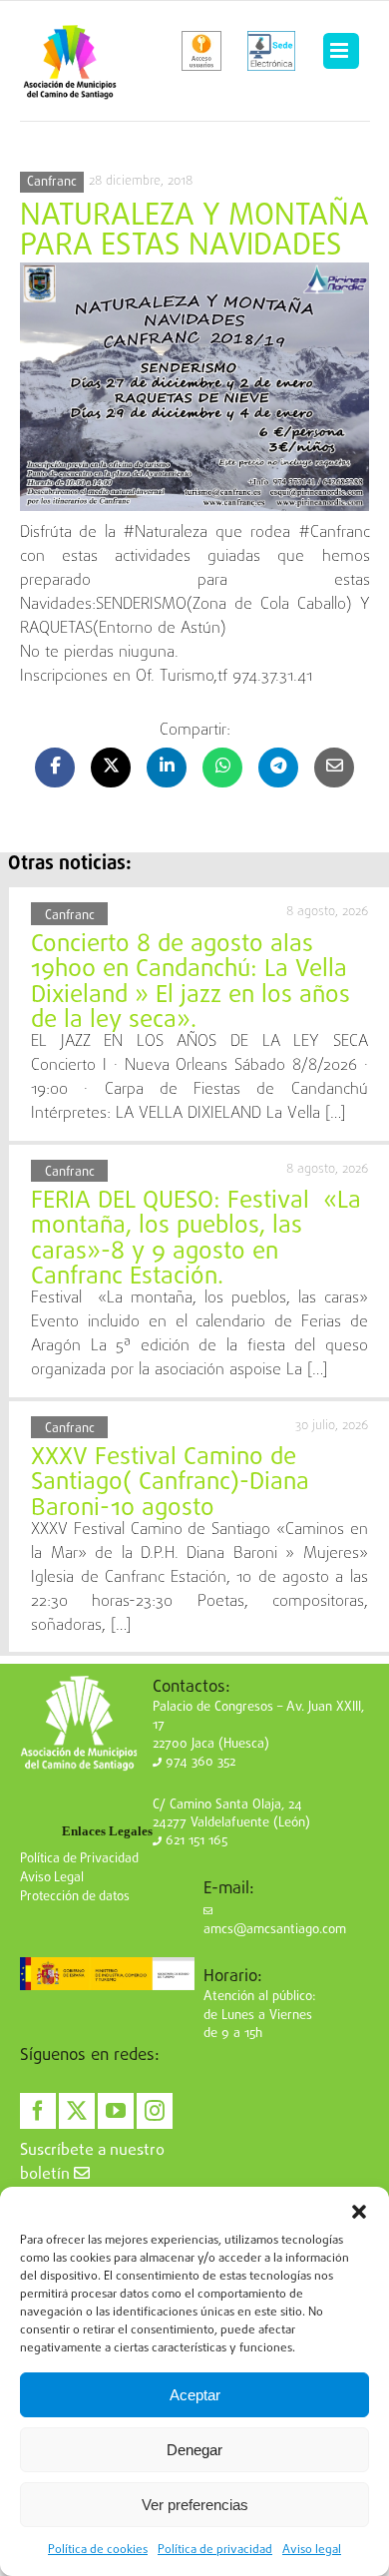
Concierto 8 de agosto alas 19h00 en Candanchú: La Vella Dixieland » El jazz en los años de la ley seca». (191, 983)
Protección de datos (75, 1897)
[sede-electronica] (271, 51)
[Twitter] (77, 2111)
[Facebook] (38, 2111)
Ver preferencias (195, 2505)
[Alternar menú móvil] (341, 51)
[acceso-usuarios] (202, 51)
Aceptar (195, 2395)
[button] (359, 2212)
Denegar (194, 2450)
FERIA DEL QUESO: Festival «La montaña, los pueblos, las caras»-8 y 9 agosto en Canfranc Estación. (196, 1240)
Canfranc (52, 182)
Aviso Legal (52, 1878)
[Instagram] (155, 2111)
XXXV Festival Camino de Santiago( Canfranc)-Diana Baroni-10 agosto (170, 1483)
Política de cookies (98, 2550)
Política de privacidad (215, 2550)
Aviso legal (312, 2550)
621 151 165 (194, 1841)
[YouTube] (116, 2111)
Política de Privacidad (79, 1859)
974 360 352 (198, 1762)
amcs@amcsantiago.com (275, 1930)
